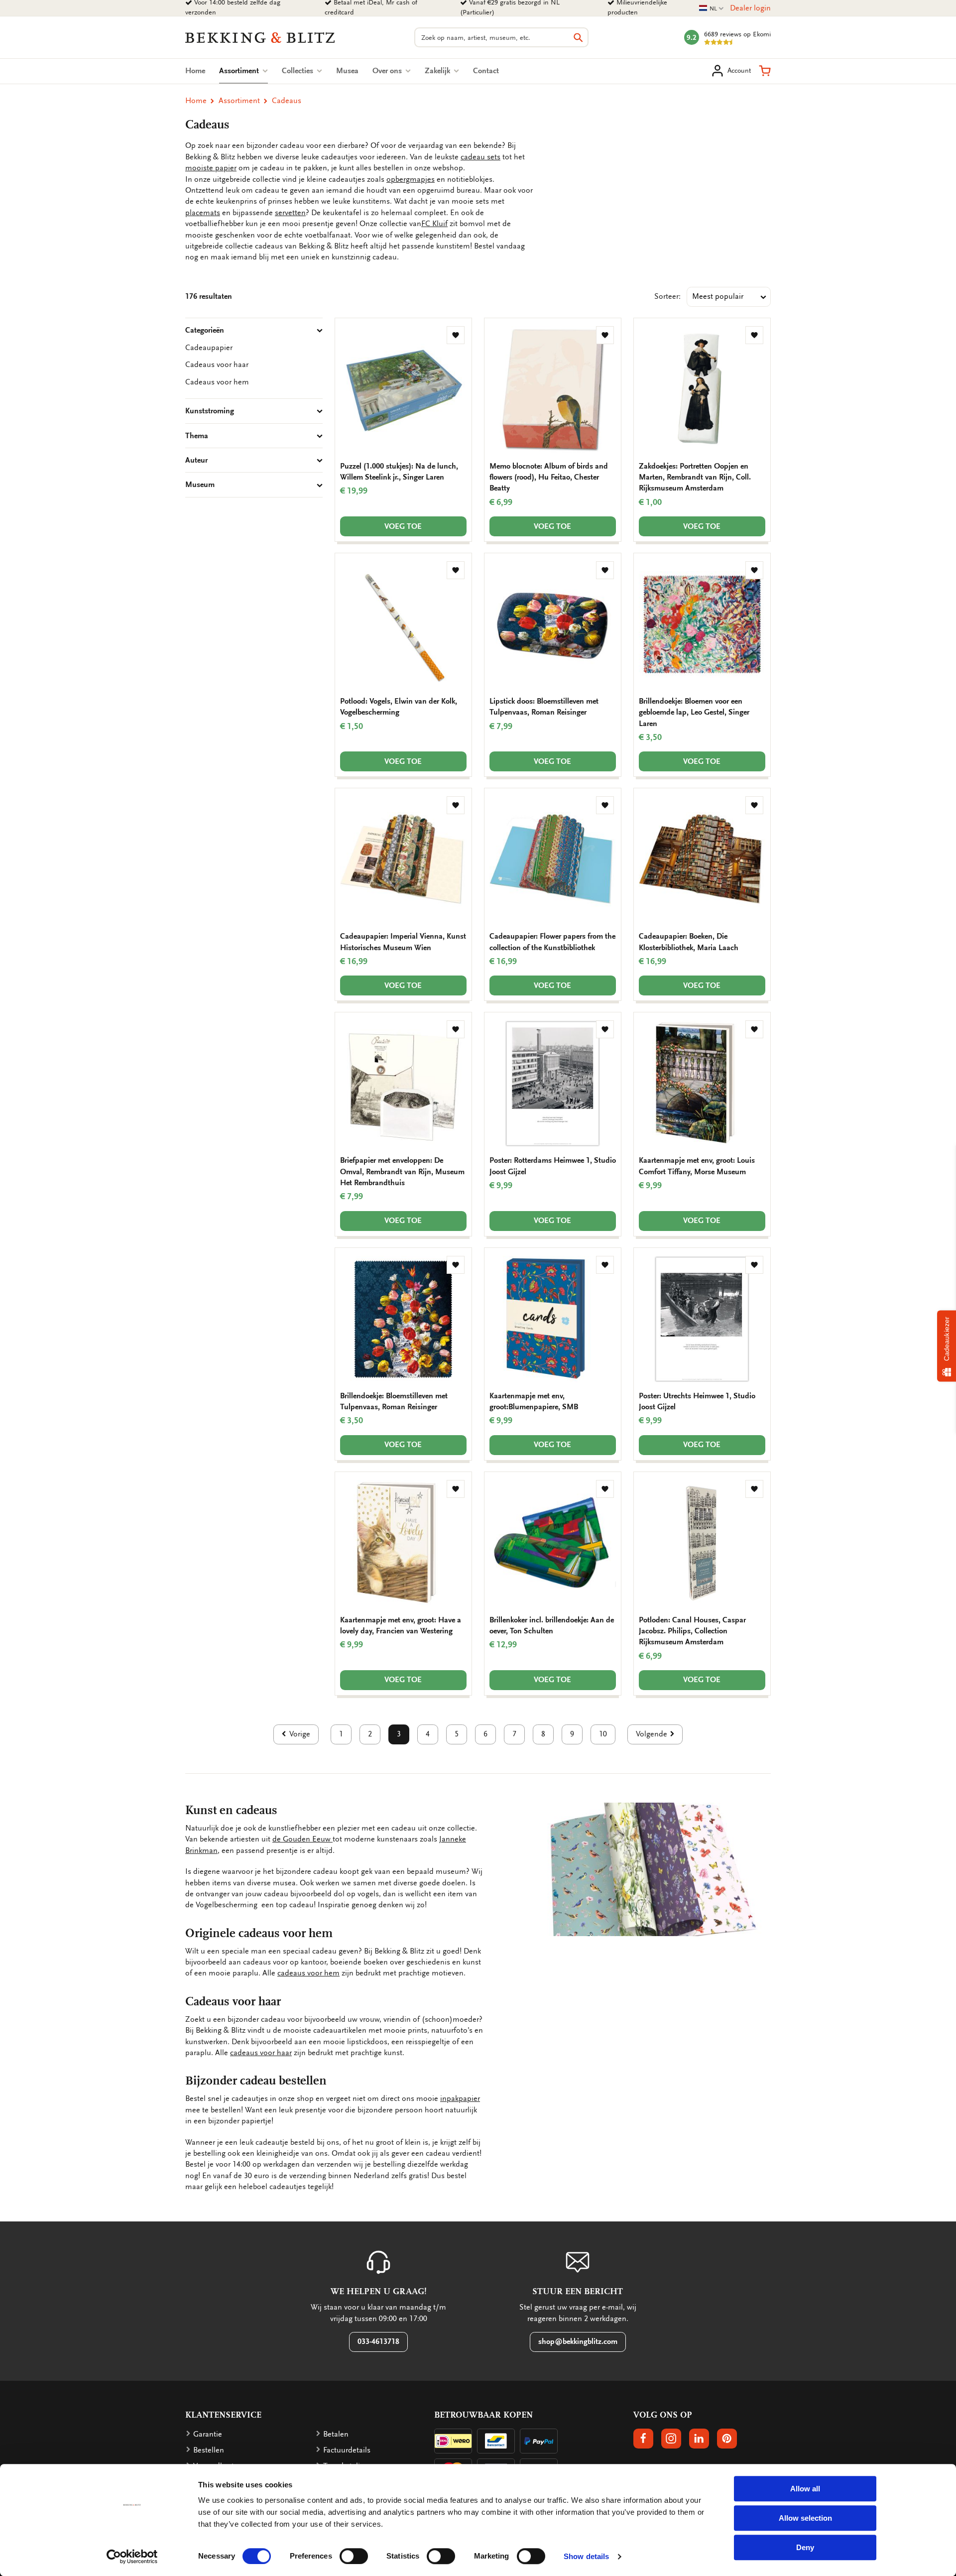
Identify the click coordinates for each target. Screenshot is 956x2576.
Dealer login (750, 8)
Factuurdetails (347, 2450)
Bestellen (209, 2450)
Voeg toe (403, 526)
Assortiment (243, 71)
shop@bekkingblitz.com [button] (578, 2341)
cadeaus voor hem (308, 1973)
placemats (203, 213)
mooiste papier (211, 168)
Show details (586, 2556)
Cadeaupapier (209, 348)
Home (195, 71)
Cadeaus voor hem (217, 382)
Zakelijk (438, 71)
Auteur (196, 460)
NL (712, 9)
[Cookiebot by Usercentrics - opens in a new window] (132, 2557)
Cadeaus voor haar (217, 365)
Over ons (388, 71)
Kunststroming (210, 411)
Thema (197, 436)
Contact (486, 71)
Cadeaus (287, 101)
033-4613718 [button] (378, 2341)
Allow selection (805, 2518)
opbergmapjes (411, 179)
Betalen (336, 2434)
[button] (765, 71)
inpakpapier (460, 2098)
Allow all (805, 2489)
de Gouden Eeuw (301, 1839)
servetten (290, 213)
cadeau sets (480, 157)
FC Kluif (434, 224)
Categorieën (205, 330)
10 (603, 1734)
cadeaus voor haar (261, 2053)
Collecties (299, 71)
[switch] (354, 2556)
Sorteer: (667, 296)
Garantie (208, 2434)
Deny (805, 2547)
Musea (347, 71)
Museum (200, 485)
